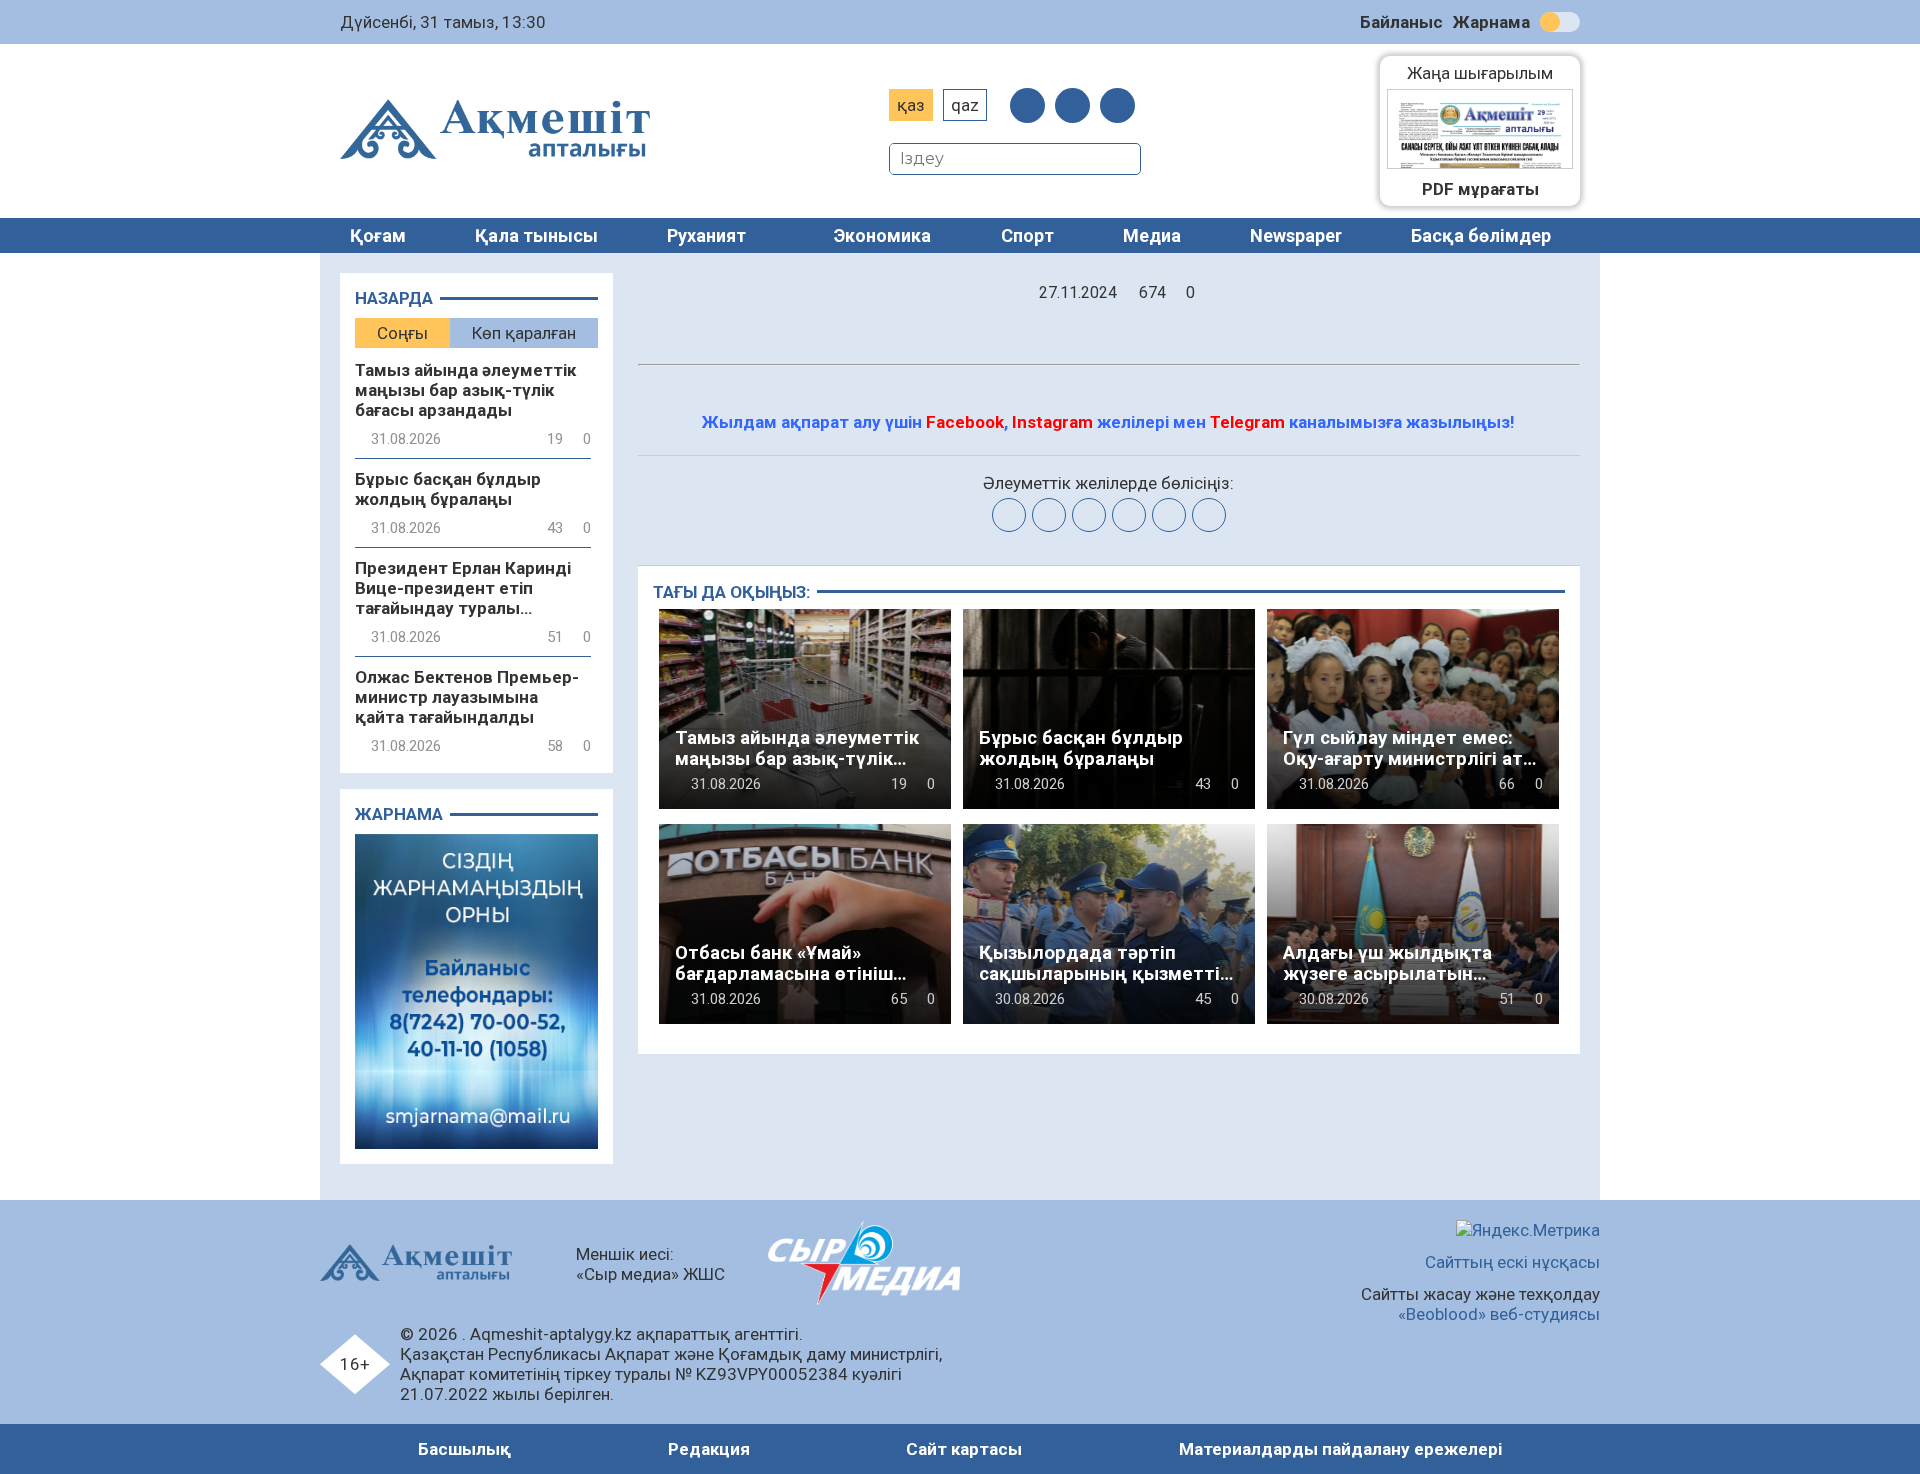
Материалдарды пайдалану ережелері (1340, 1449)
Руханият (706, 235)
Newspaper (1296, 235)
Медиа (1152, 235)
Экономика (882, 235)
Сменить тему (1560, 22)
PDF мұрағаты (1480, 189)
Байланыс (1401, 22)
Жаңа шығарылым (1490, 73)
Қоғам (378, 235)
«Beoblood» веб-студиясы (1499, 1314)
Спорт (1027, 235)
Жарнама (1491, 22)
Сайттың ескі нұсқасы (1512, 1262)
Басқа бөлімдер (1481, 235)
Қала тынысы (536, 235)
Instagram (1052, 422)
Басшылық (464, 1449)
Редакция (709, 1449)
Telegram (1247, 422)
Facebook (965, 422)
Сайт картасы (964, 1449)
